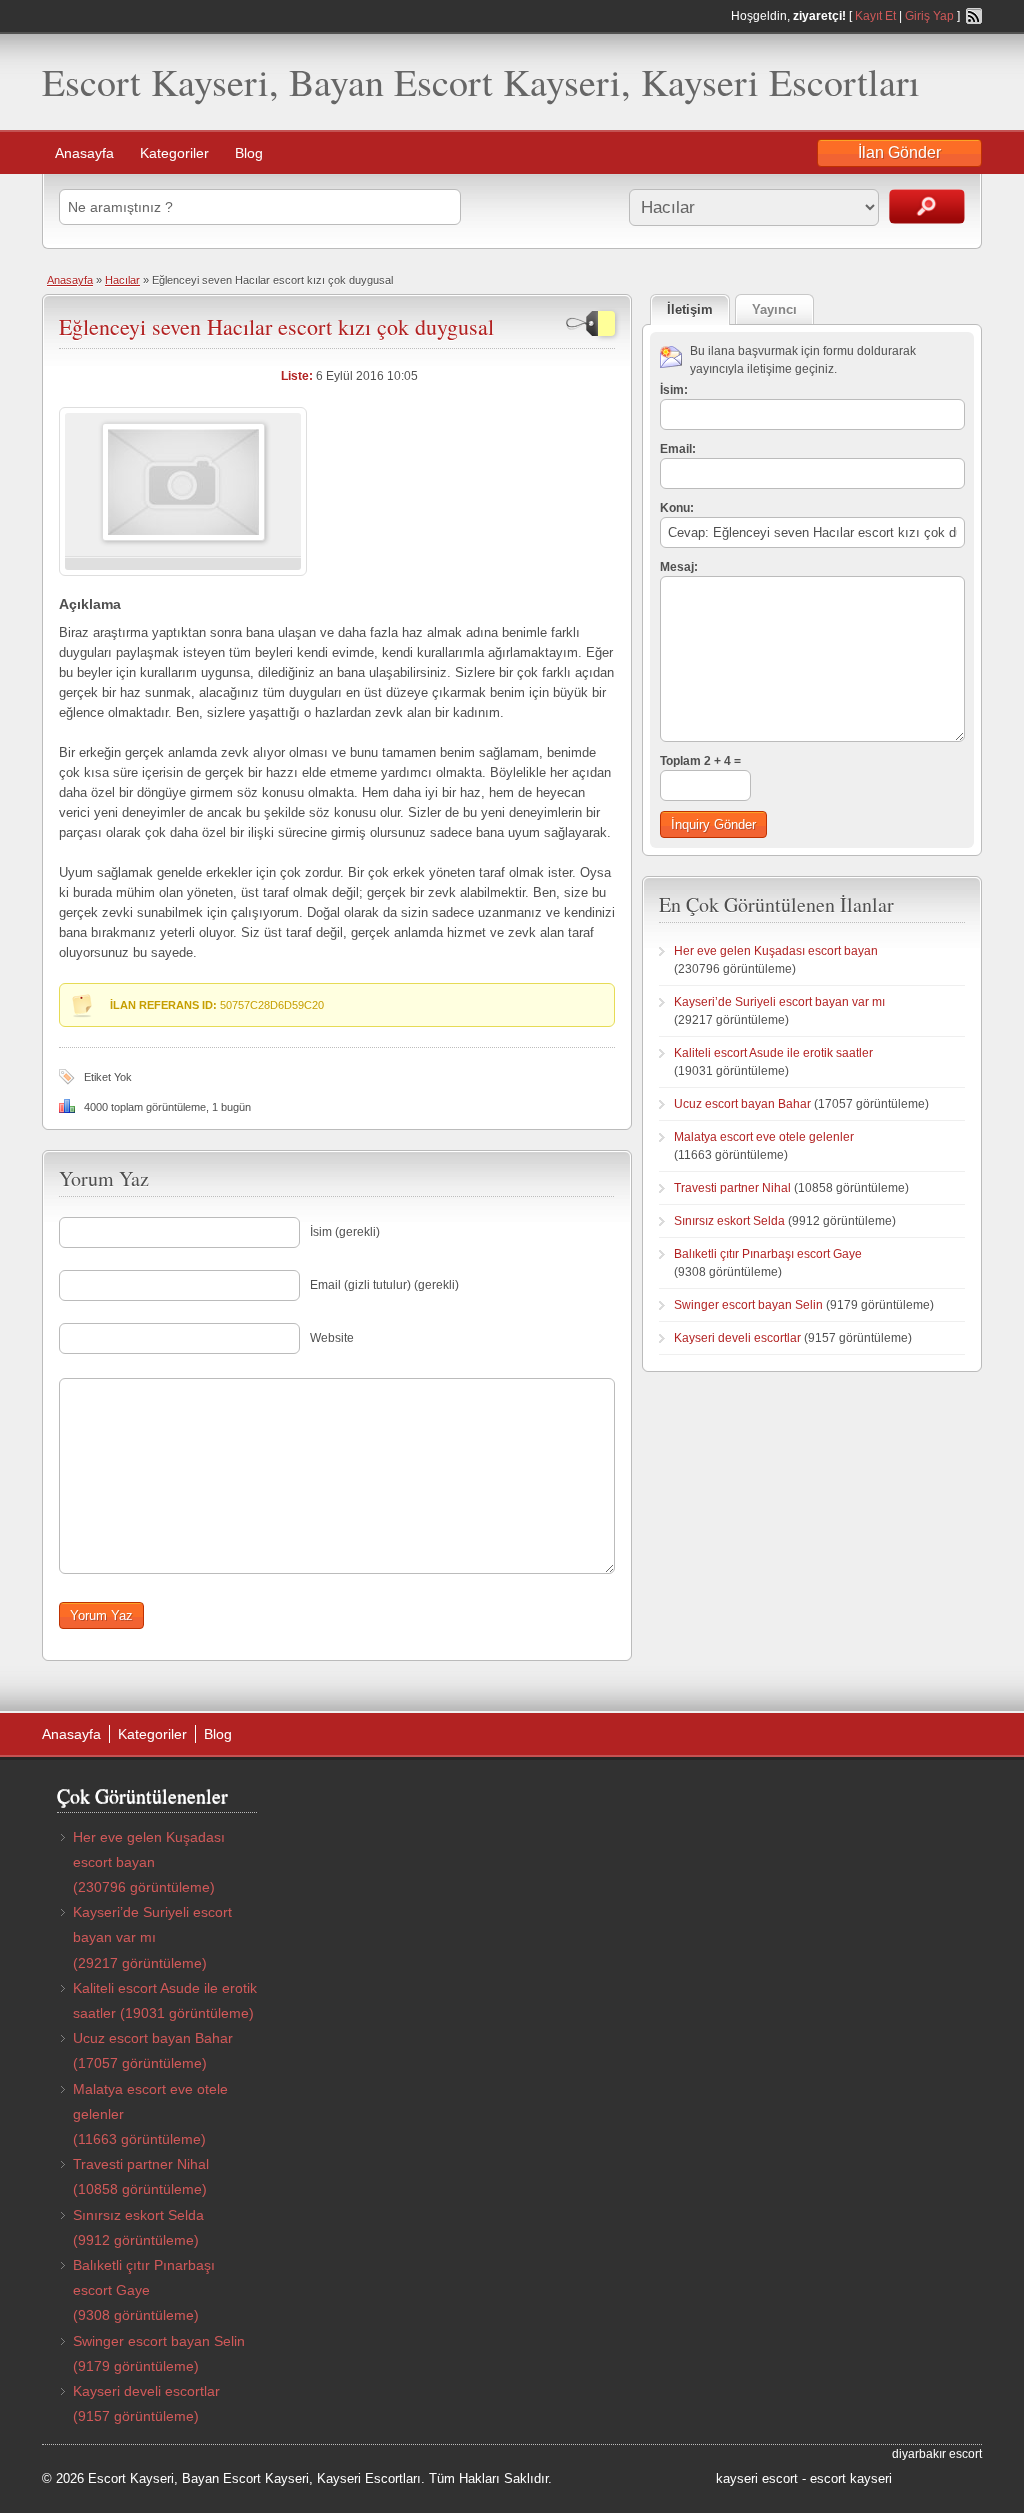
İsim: (674, 390)
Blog (249, 153)
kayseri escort (757, 2478)
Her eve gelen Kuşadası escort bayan (776, 951)
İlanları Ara (927, 206)
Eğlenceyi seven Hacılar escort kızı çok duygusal (276, 326)
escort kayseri (851, 2478)
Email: (678, 449)
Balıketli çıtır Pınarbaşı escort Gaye (768, 1254)
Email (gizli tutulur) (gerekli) (384, 1285)
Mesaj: (679, 567)
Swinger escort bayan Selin (748, 1305)
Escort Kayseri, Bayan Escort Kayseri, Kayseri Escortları (481, 81)
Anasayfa (84, 153)
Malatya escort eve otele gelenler (764, 1137)
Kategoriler (174, 153)
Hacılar (122, 280)
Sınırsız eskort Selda (729, 1221)
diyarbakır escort (937, 2454)
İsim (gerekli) (345, 1232)
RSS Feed (974, 16)
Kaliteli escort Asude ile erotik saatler (773, 1053)
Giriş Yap (929, 16)
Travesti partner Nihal (732, 1188)
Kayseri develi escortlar (737, 1338)
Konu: (677, 508)
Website (332, 1338)
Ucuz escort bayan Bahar (742, 1104)
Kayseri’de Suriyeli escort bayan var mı (779, 1002)
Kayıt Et (875, 16)
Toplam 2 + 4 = (700, 761)
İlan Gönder (899, 152)
